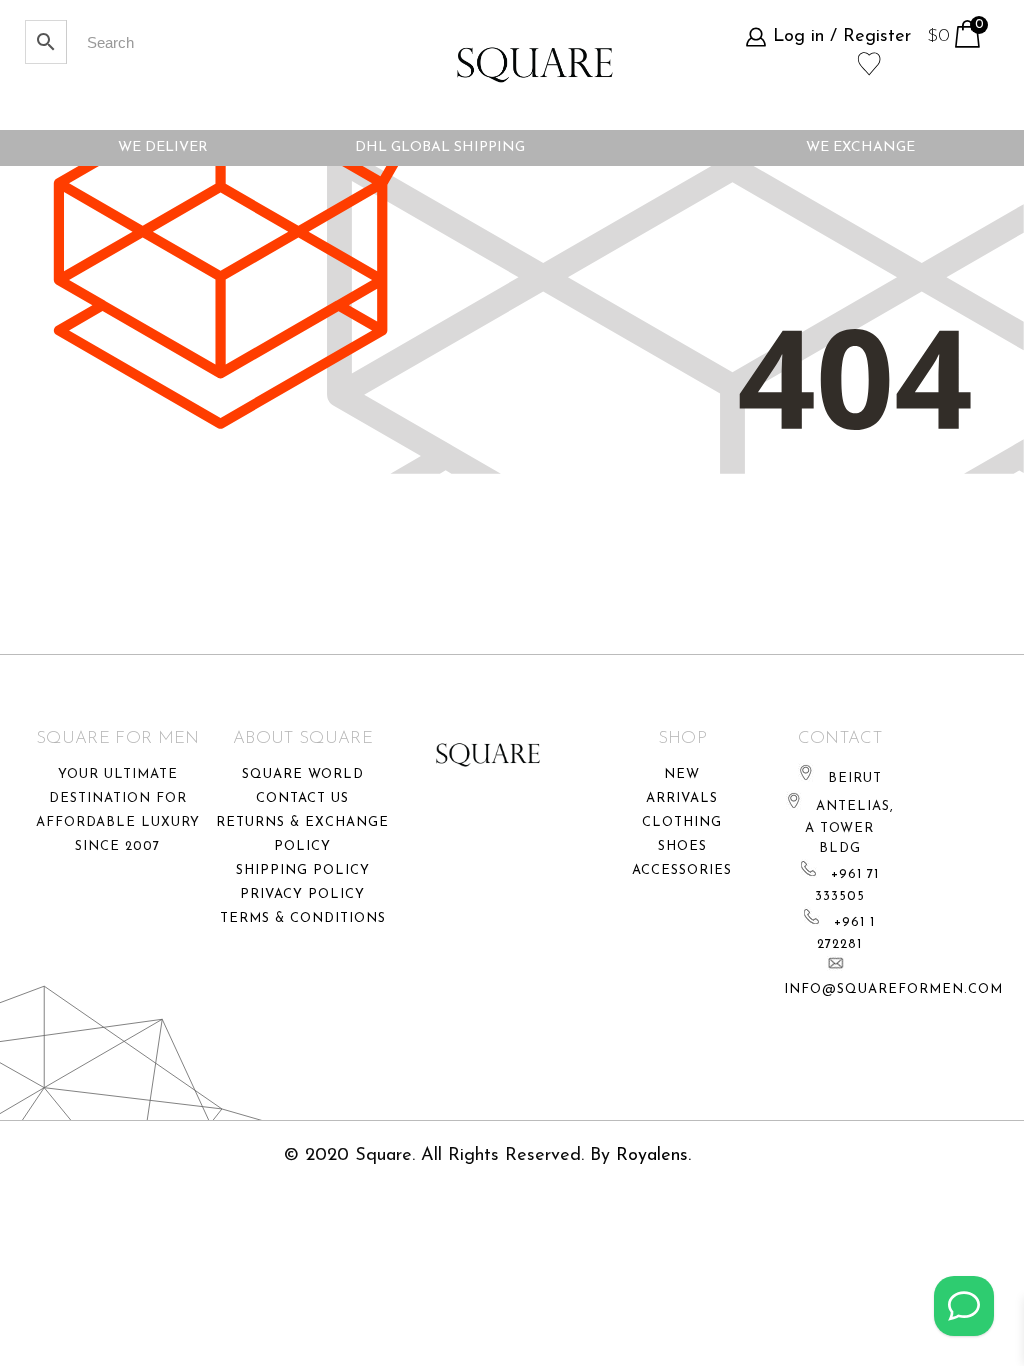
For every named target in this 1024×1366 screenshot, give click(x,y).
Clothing (682, 822)
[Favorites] (869, 62)
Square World (303, 774)
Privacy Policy (302, 894)
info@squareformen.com (893, 989)
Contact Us (302, 798)
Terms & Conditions (303, 918)
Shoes (682, 846)
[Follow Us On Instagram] (964, 1306)
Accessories (682, 870)
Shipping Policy (303, 870)
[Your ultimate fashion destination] (535, 65)
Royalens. (653, 1156)
